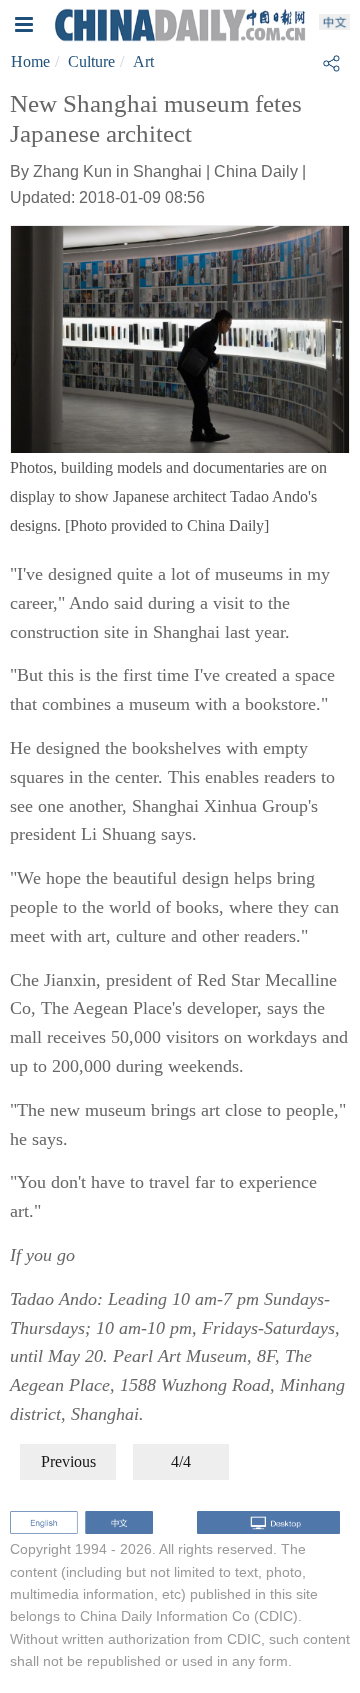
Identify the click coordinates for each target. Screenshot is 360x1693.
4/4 (181, 1461)
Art (143, 61)
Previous (68, 1461)
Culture (91, 61)
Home (30, 61)
